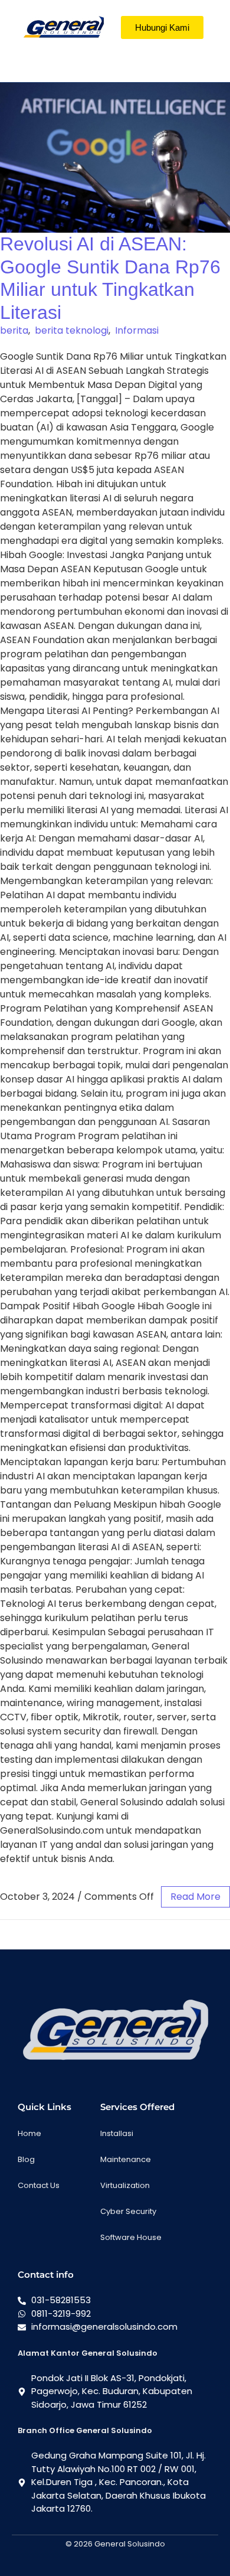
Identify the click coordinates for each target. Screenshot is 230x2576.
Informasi (137, 330)
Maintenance (126, 2159)
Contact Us (39, 2185)
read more (195, 1897)
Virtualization (125, 2185)
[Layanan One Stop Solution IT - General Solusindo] (63, 27)
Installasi (117, 2133)
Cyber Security (128, 2211)
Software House (131, 2237)
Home (29, 2133)
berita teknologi (72, 330)
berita (14, 330)
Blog (26, 2159)
